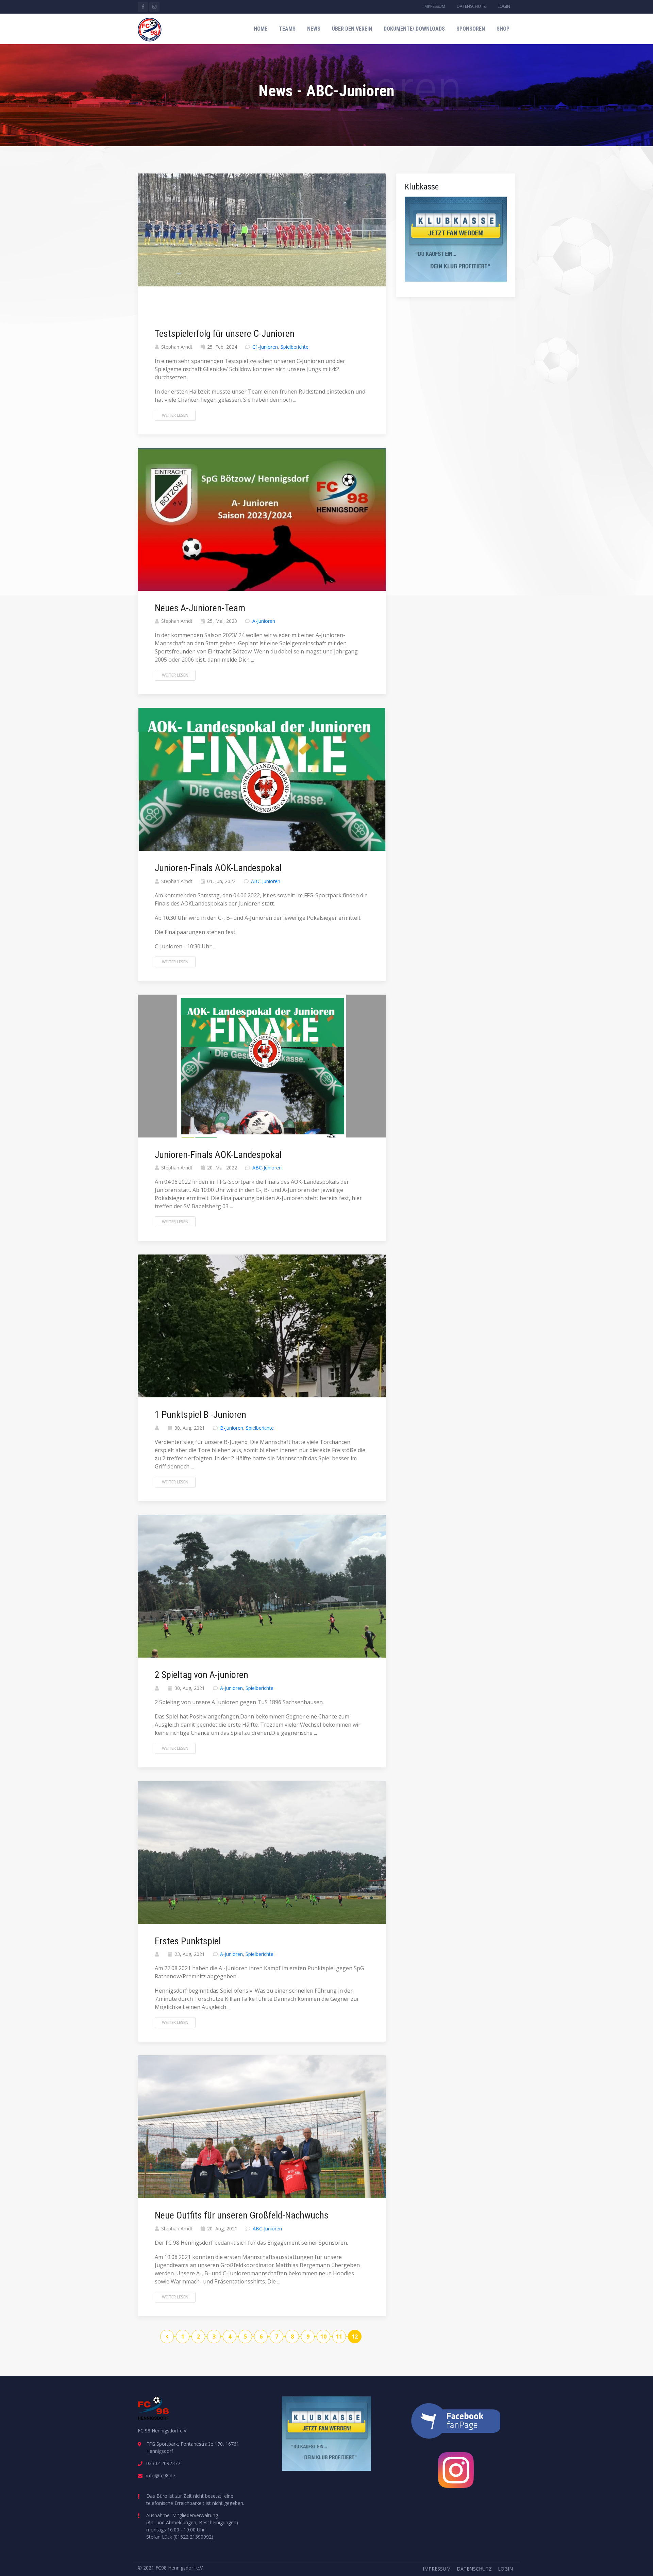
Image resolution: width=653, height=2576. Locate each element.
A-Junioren (264, 621)
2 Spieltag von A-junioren (202, 1675)
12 (355, 2337)
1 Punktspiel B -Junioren (200, 1415)
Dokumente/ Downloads (414, 29)
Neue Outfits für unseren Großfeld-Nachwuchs (242, 2215)
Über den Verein (352, 29)
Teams (287, 29)
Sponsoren (471, 29)
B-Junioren (232, 1428)
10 (323, 2337)
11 (339, 2337)
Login (504, 6)
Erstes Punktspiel (188, 1941)
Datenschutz (471, 6)
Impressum (434, 6)
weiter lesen (175, 415)
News (314, 29)
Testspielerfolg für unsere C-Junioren (225, 334)
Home (261, 29)
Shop (503, 29)
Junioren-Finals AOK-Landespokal (218, 868)
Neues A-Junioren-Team (200, 608)
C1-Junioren (265, 347)
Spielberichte (295, 347)
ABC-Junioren (266, 881)
